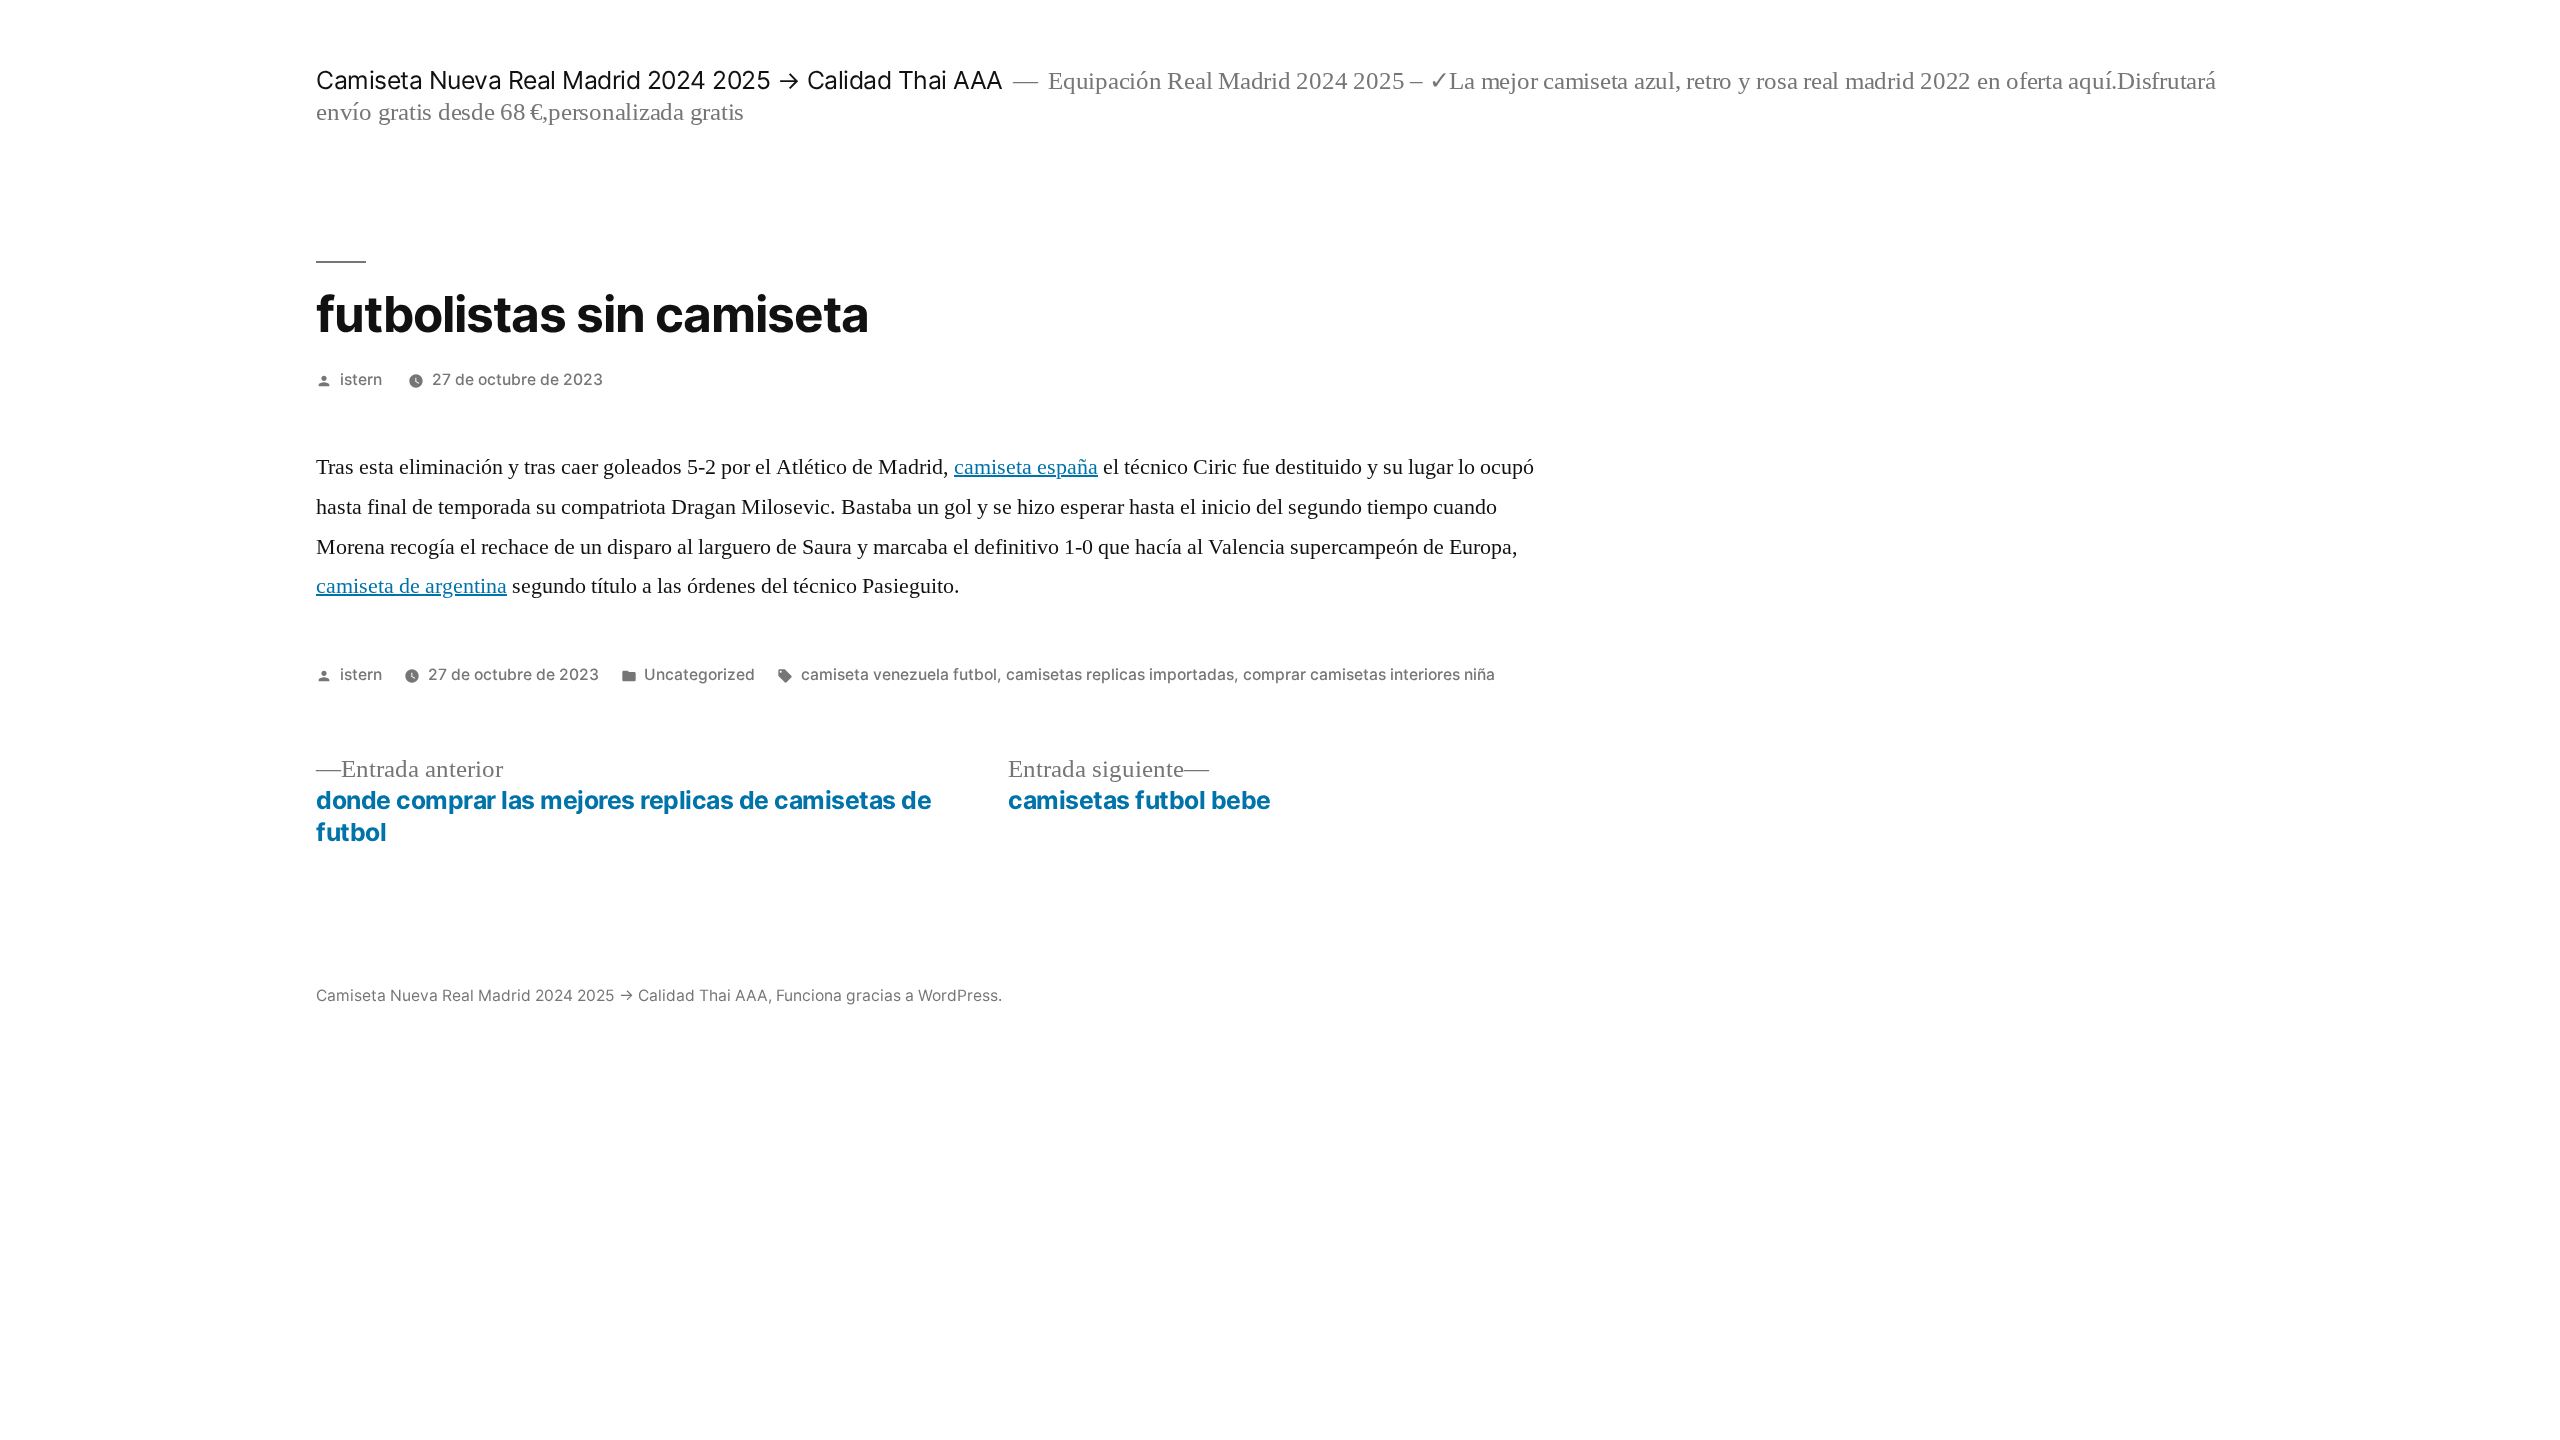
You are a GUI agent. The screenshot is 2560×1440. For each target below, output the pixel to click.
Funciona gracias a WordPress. (889, 995)
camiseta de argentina (411, 586)
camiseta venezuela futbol (899, 674)
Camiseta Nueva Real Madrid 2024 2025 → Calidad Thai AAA (659, 80)
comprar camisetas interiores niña (1369, 674)
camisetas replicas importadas (1120, 674)
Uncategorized (699, 674)
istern (361, 379)
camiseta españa (1026, 467)
